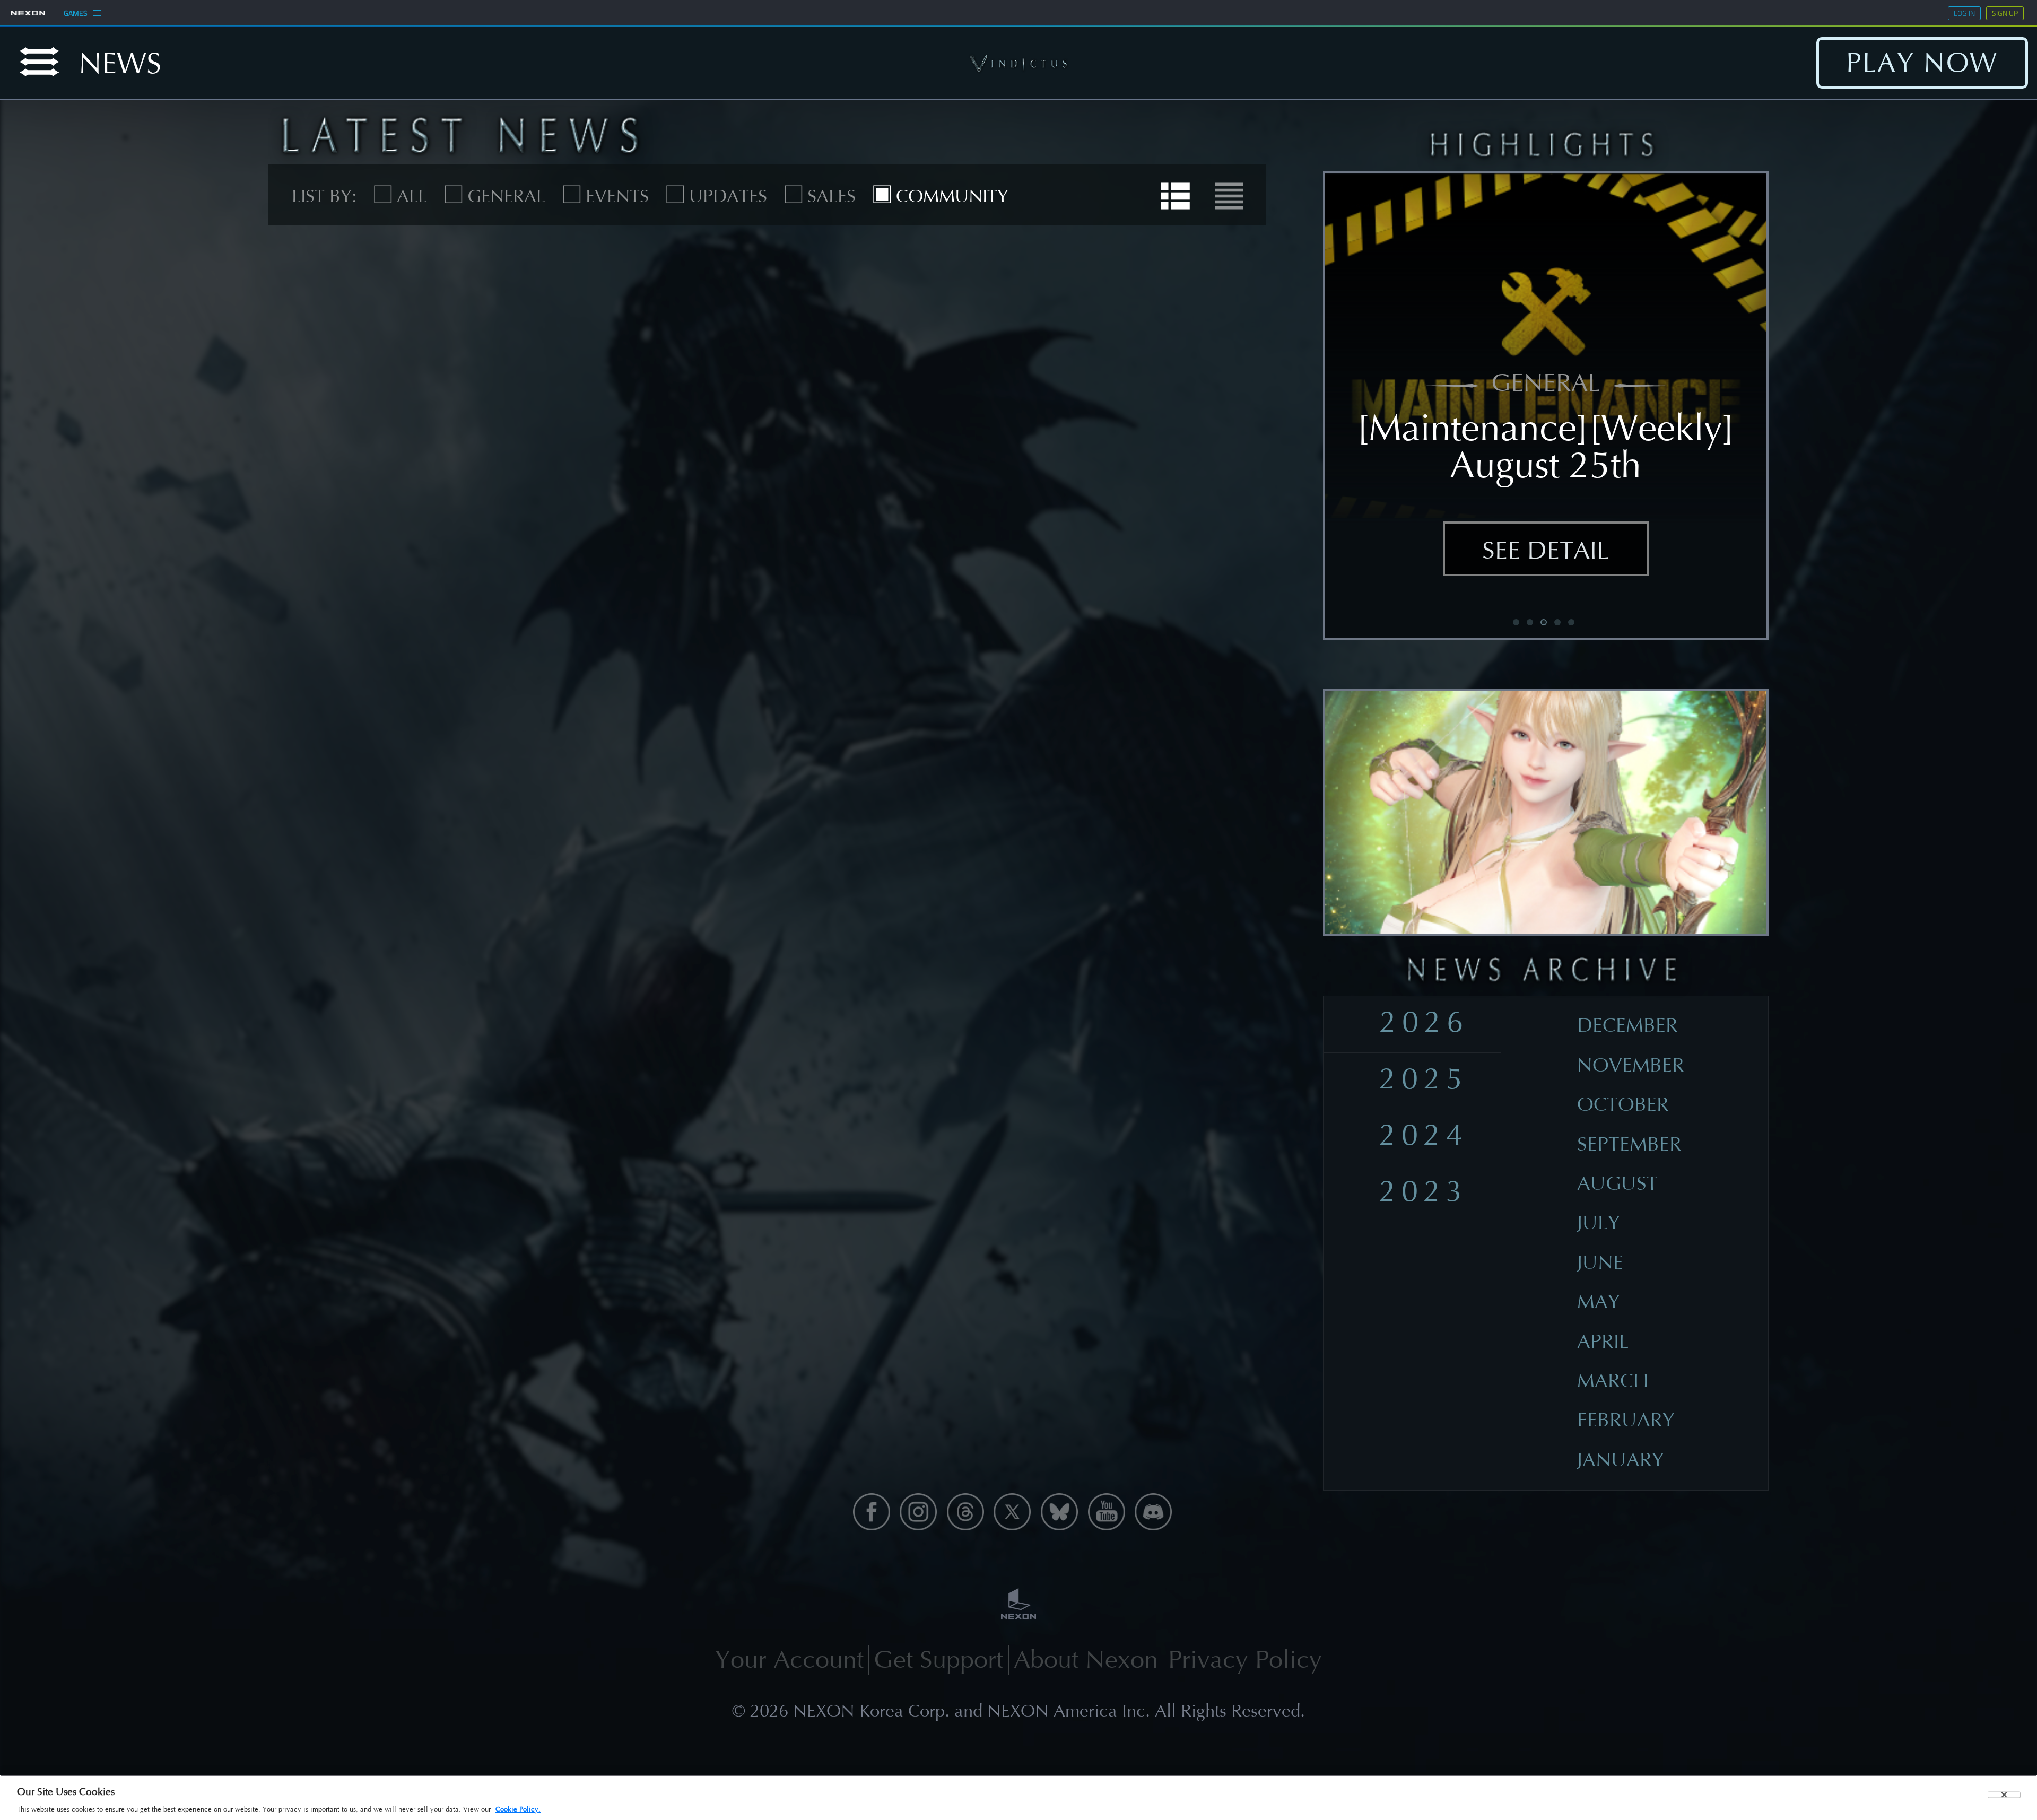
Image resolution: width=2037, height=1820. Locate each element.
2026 (1425, 1022)
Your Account (789, 1660)
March (1613, 1381)
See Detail (1546, 550)
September (1629, 1144)
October (1623, 1104)
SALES (831, 196)
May (1599, 1302)
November (1631, 1065)
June (1600, 1262)
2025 (1424, 1079)
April (1603, 1342)
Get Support (938, 1660)
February (1626, 1420)
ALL (412, 196)
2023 (1424, 1191)
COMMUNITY (952, 196)
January (1621, 1460)
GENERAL (506, 196)
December (1627, 1025)
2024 (1424, 1135)
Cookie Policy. (518, 1809)
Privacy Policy (1245, 1660)
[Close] (2004, 1795)
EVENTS (617, 196)
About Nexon (1086, 1660)
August (1617, 1183)
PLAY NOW (1922, 63)
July (1599, 1223)
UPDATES (728, 196)
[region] (1019, 1797)
